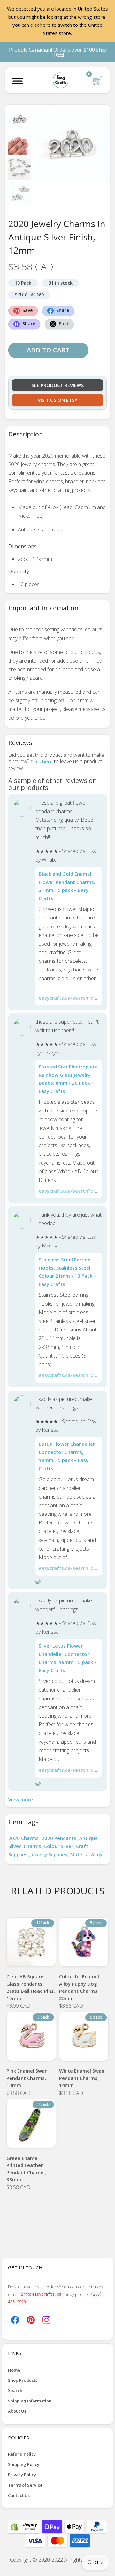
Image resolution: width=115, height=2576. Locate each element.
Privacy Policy (22, 2475)
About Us (17, 2411)
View (31, 1958)
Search (15, 2390)
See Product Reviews (58, 385)
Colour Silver (59, 1846)
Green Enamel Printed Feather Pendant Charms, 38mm (26, 2169)
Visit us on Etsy (57, 400)
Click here (42, 761)
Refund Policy (22, 2454)
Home (14, 2370)
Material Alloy (86, 1854)
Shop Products (23, 2380)
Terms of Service (25, 2485)
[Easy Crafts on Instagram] (46, 2319)
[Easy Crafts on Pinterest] (31, 2319)
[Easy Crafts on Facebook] (15, 2319)
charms (32, 1846)
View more (21, 1799)
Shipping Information (30, 2401)
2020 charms (23, 1838)
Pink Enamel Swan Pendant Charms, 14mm (27, 2078)
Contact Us (19, 2495)
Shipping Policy (24, 2464)
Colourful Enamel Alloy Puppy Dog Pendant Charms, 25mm (79, 1987)
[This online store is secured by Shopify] (25, 2526)
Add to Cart (48, 350)
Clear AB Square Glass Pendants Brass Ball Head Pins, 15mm (31, 1987)
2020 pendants (59, 1838)
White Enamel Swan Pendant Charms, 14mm (82, 2078)
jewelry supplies (49, 1854)
